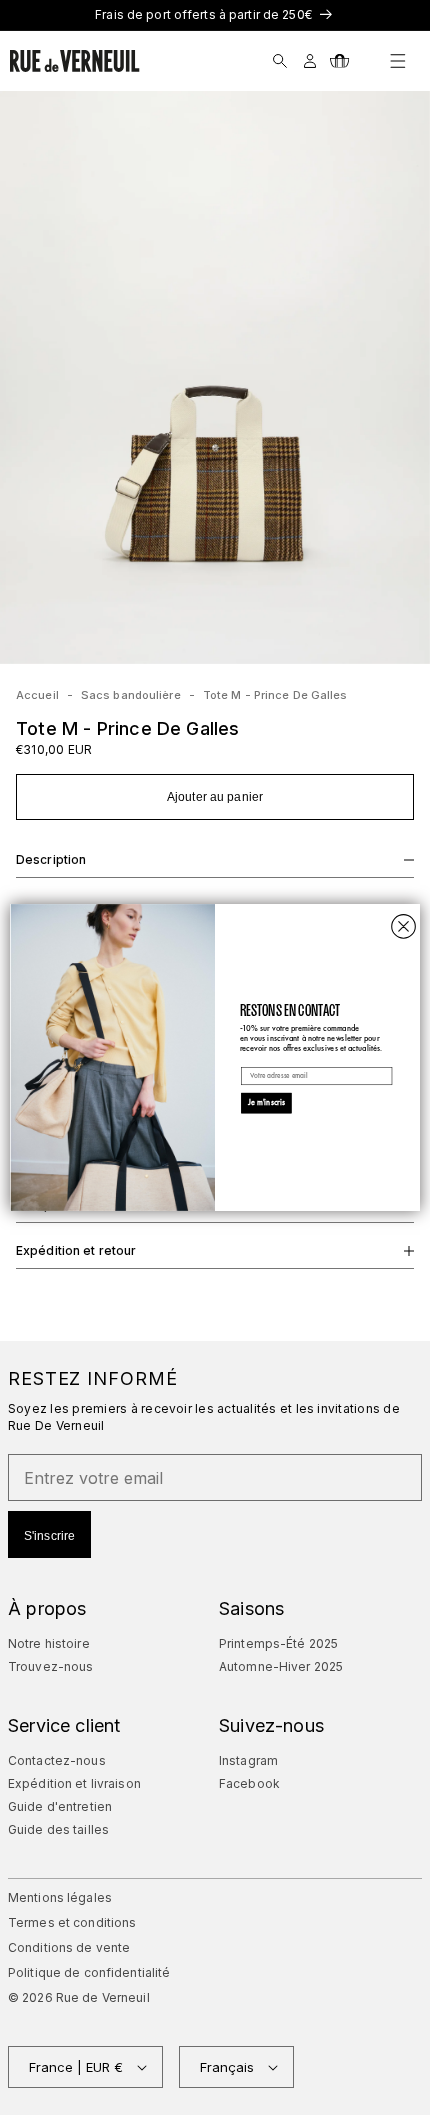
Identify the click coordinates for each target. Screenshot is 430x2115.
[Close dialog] (404, 927)
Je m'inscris (267, 1103)
